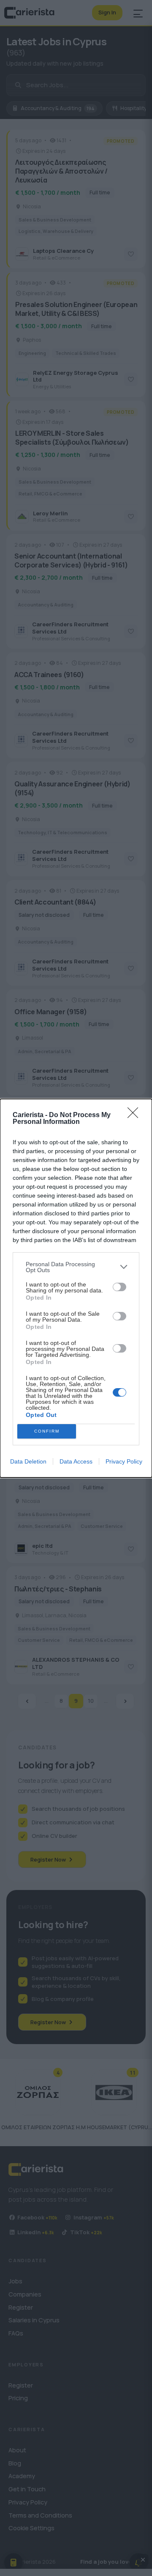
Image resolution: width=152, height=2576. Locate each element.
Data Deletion (28, 1461)
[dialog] (76, 1288)
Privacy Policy (124, 1461)
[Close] (136, 1115)
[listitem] (76, 1267)
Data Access (76, 1461)
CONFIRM (47, 1431)
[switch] (119, 1287)
